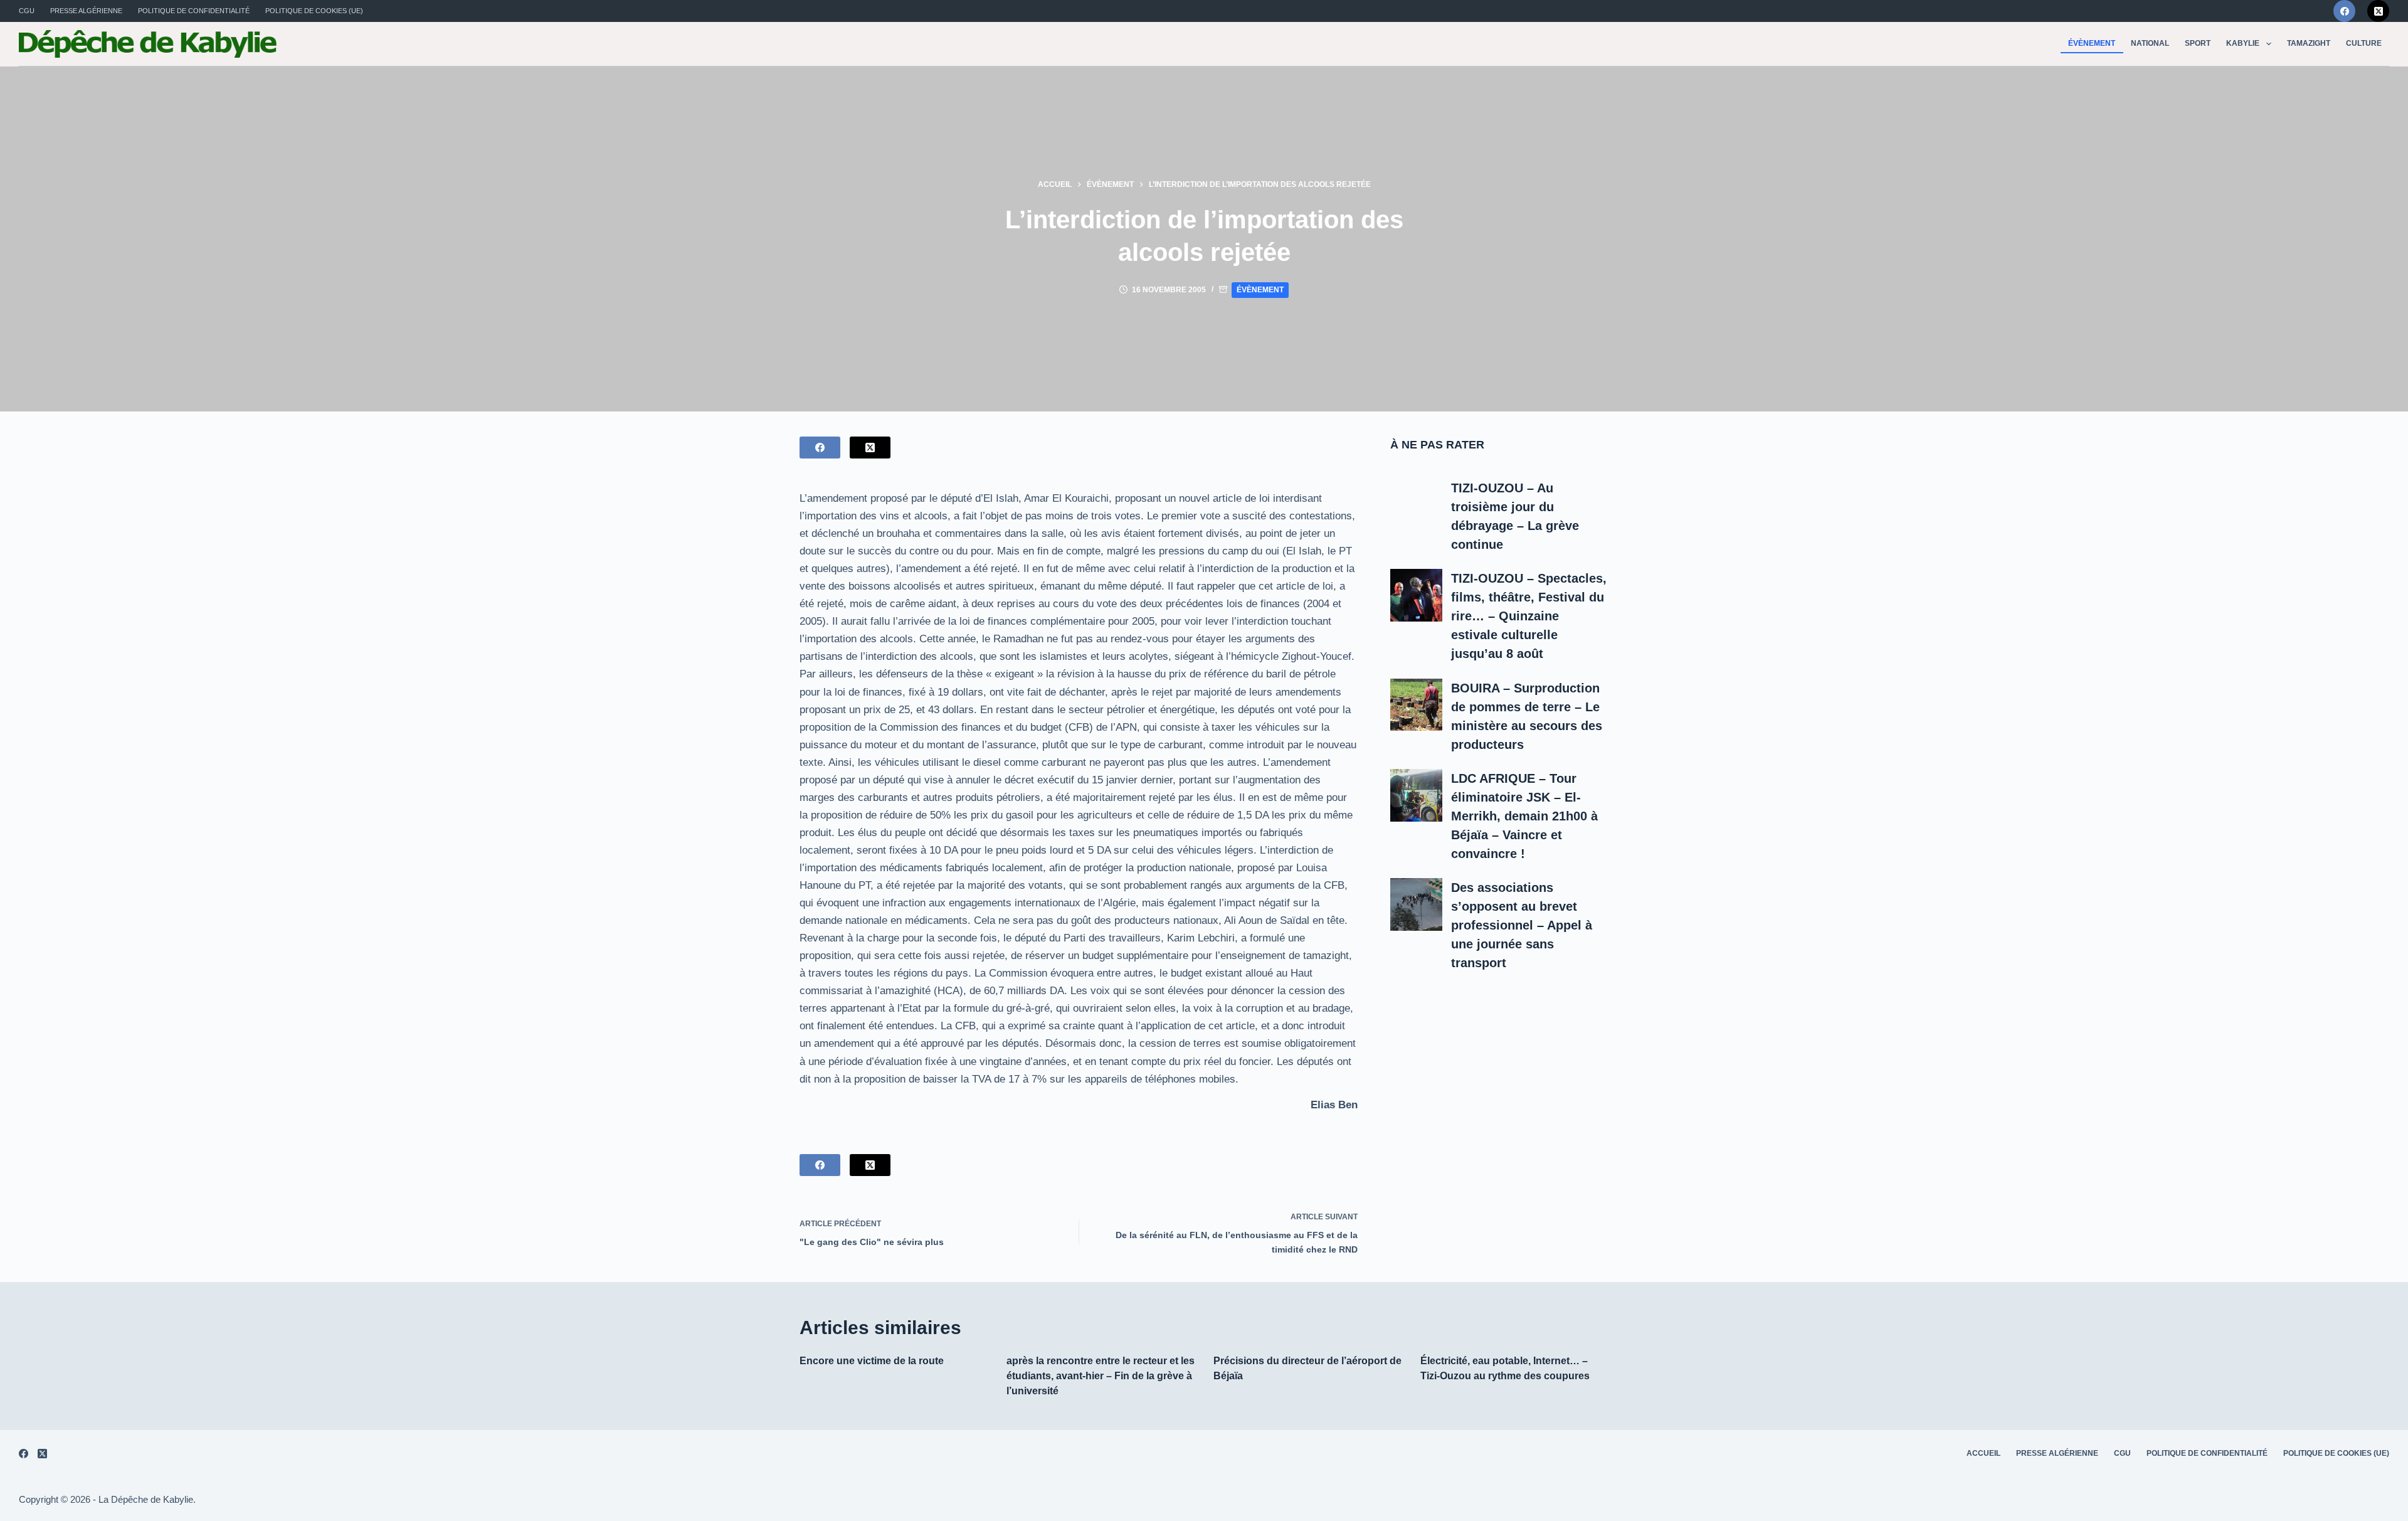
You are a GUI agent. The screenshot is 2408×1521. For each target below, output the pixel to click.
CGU (27, 11)
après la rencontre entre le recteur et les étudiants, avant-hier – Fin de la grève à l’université (1101, 1376)
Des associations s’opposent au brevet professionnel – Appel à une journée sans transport (1522, 925)
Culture (2364, 43)
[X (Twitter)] (2378, 11)
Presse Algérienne (86, 11)
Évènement (2092, 43)
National (2150, 43)
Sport (2198, 43)
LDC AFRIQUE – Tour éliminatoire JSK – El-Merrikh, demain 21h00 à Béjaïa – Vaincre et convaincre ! (1524, 816)
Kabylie (2243, 43)
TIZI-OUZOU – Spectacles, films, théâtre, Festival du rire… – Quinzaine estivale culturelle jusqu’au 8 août (1529, 616)
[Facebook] (2344, 11)
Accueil (1983, 1453)
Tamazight (2309, 43)
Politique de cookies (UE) (314, 11)
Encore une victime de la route (872, 1361)
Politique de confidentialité (194, 11)
